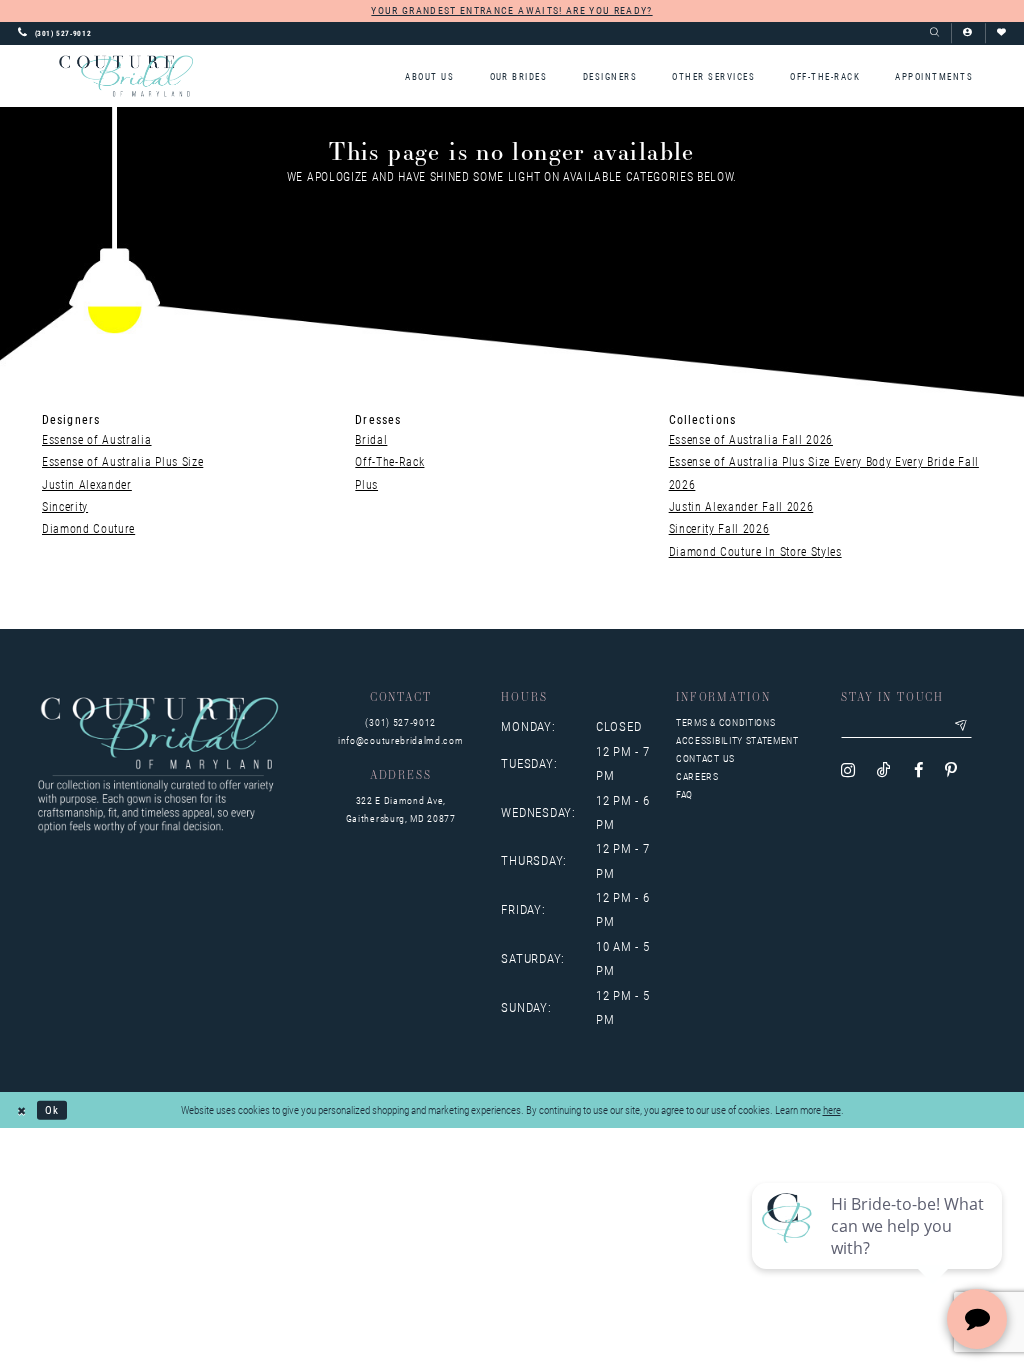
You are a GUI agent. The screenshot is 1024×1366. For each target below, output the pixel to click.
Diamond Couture (88, 528)
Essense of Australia (97, 439)
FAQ (684, 794)
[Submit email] (961, 726)
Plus (366, 484)
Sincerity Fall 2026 (719, 528)
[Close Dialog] (22, 1110)
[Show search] (934, 33)
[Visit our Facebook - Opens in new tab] (918, 770)
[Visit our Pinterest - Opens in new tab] (951, 770)
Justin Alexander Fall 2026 (741, 506)
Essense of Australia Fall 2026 (751, 439)
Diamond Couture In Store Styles (755, 551)
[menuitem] (430, 76)
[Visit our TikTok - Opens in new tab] (884, 770)
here (832, 1109)
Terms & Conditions (725, 722)
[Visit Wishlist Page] (1001, 33)
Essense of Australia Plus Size (122, 461)
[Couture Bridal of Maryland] (126, 75)
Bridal (371, 439)
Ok (52, 1109)
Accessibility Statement (737, 740)
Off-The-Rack (389, 461)
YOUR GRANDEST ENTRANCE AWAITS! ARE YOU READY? (511, 10)
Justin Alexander (87, 484)
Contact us (705, 758)
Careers (697, 776)
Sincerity (65, 506)
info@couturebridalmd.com (400, 740)
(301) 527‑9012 (400, 722)
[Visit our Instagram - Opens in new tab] (848, 770)
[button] (967, 33)
